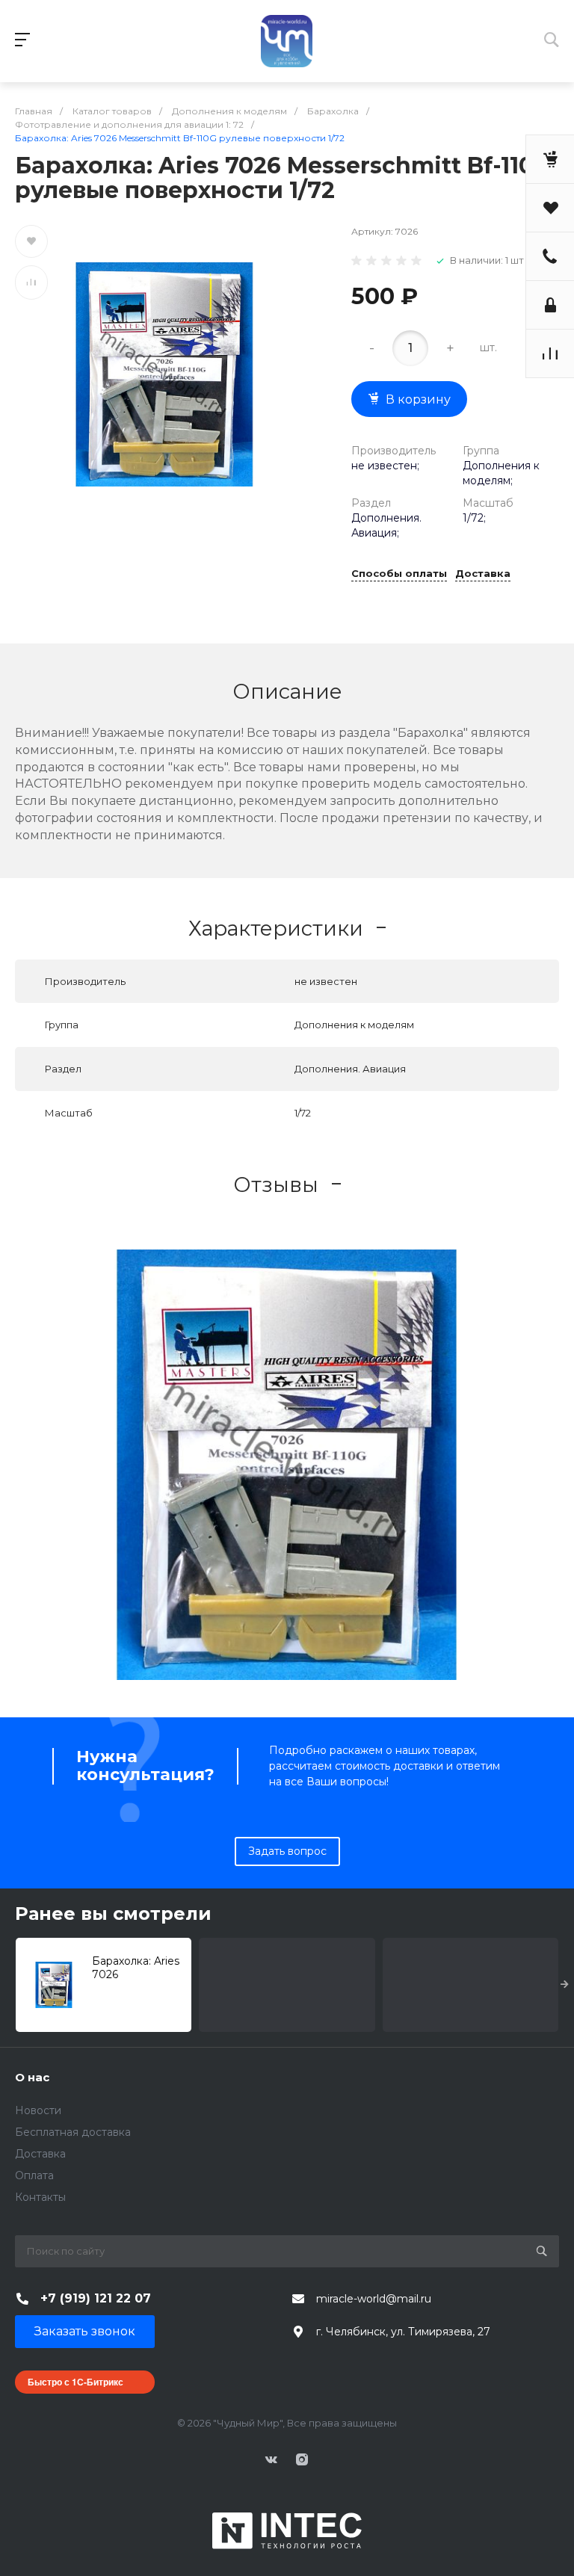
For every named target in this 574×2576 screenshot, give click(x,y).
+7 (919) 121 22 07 (96, 2298)
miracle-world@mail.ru (374, 2299)
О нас (32, 2077)
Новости (38, 2110)
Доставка (483, 574)
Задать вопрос (287, 1851)
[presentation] (565, 1985)
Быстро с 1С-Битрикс (75, 2382)
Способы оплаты (399, 574)
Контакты (40, 2197)
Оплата (34, 2175)
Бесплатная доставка (73, 2132)
